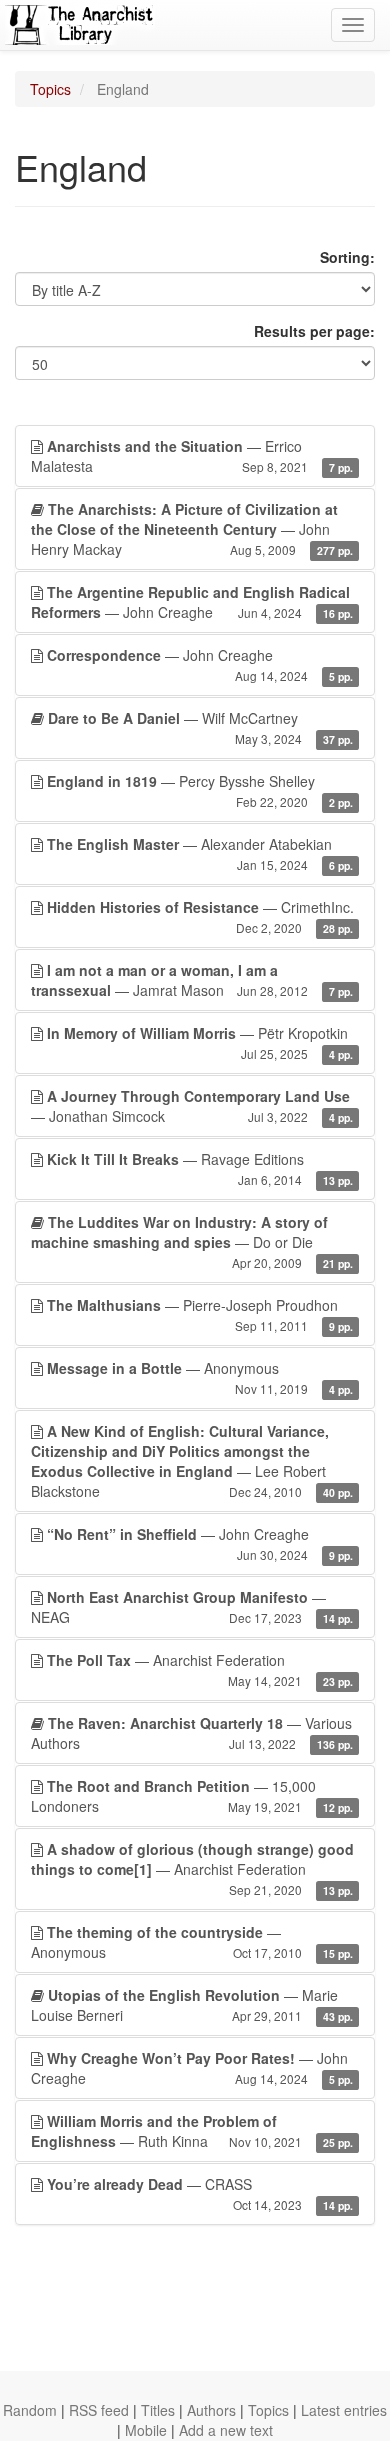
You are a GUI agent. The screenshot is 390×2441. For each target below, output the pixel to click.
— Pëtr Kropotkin (200, 1042)
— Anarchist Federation (200, 1669)
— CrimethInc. (200, 916)
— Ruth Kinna (192, 2131)
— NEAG (192, 1607)
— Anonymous (200, 1377)
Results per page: (314, 331)
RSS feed (99, 2410)
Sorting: (347, 257)
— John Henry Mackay (192, 529)
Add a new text (226, 2430)
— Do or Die (192, 1241)
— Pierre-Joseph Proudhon (200, 1314)
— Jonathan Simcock (192, 1106)
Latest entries (344, 2410)
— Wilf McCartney (200, 727)
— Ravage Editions (200, 1168)
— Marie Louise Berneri (192, 2005)
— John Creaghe (192, 602)
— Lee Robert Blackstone (192, 1461)
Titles (158, 2410)
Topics (50, 89)
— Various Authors (192, 1733)
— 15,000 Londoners (192, 1796)
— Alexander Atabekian (200, 853)
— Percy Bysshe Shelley (200, 790)
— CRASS (200, 2193)
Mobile (146, 2430)
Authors (211, 2410)
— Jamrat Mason (192, 980)
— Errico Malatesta (192, 456)
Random (30, 2410)
